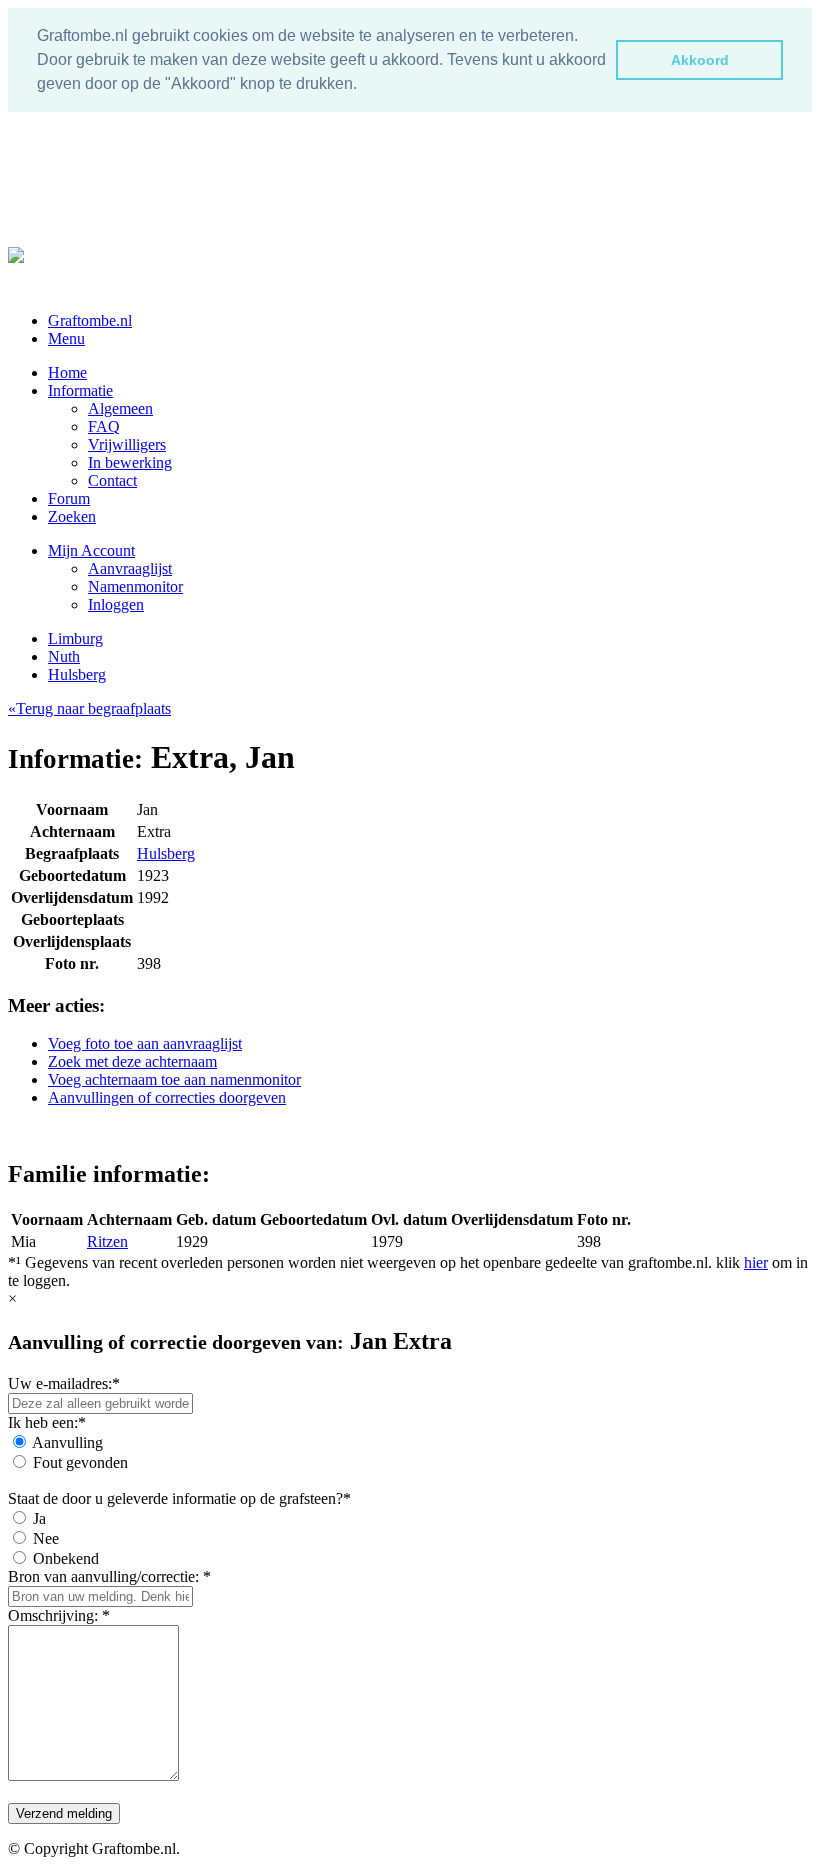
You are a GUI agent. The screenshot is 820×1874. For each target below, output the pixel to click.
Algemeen (120, 408)
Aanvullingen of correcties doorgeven (167, 1097)
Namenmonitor (135, 586)
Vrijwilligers (127, 444)
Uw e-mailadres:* (64, 1383)
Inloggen (116, 604)
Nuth (64, 656)
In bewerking (130, 462)
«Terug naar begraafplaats (89, 708)
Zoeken (72, 516)
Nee (46, 1538)
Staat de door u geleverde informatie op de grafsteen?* (179, 1498)
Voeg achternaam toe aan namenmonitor (174, 1079)
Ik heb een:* (47, 1422)
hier (756, 1262)
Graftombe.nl (90, 320)
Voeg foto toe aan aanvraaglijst (145, 1043)
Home (67, 372)
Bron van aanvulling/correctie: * (109, 1576)
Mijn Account (91, 550)
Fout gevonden (80, 1462)
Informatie (80, 390)
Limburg (75, 638)
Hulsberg (77, 674)
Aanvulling (67, 1442)
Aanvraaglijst (130, 568)
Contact (112, 480)
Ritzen (107, 1241)
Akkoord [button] (700, 60)
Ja (39, 1518)
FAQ (104, 426)
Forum (69, 498)
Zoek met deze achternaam (132, 1061)
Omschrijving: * (59, 1615)
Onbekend (66, 1558)
